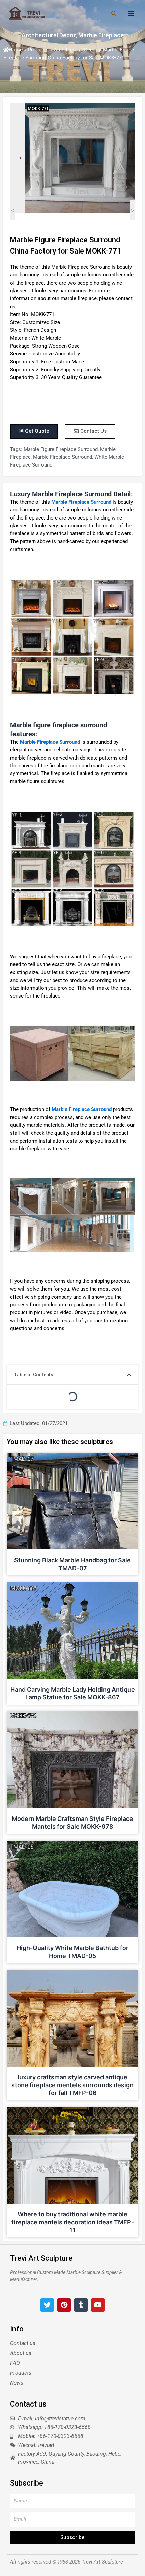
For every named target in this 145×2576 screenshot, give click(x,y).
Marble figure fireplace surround (61, 449)
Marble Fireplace (101, 35)
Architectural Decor (49, 35)
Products (38, 50)
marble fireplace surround (63, 457)
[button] (129, 1375)
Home (16, 50)
